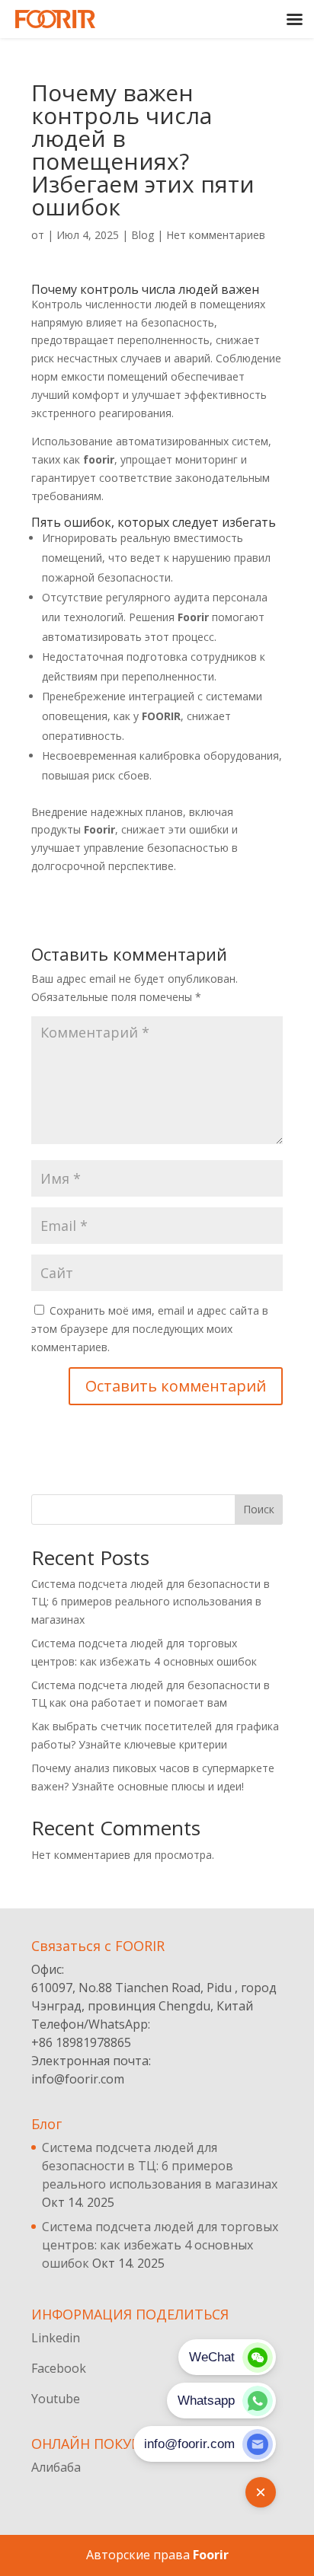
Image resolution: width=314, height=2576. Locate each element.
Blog (143, 235)
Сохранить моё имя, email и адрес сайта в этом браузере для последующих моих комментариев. (150, 1329)
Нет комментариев (216, 235)
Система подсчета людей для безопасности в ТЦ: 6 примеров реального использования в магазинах (151, 1602)
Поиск (259, 1509)
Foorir (211, 2555)
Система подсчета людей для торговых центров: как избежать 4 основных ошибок (160, 2245)
